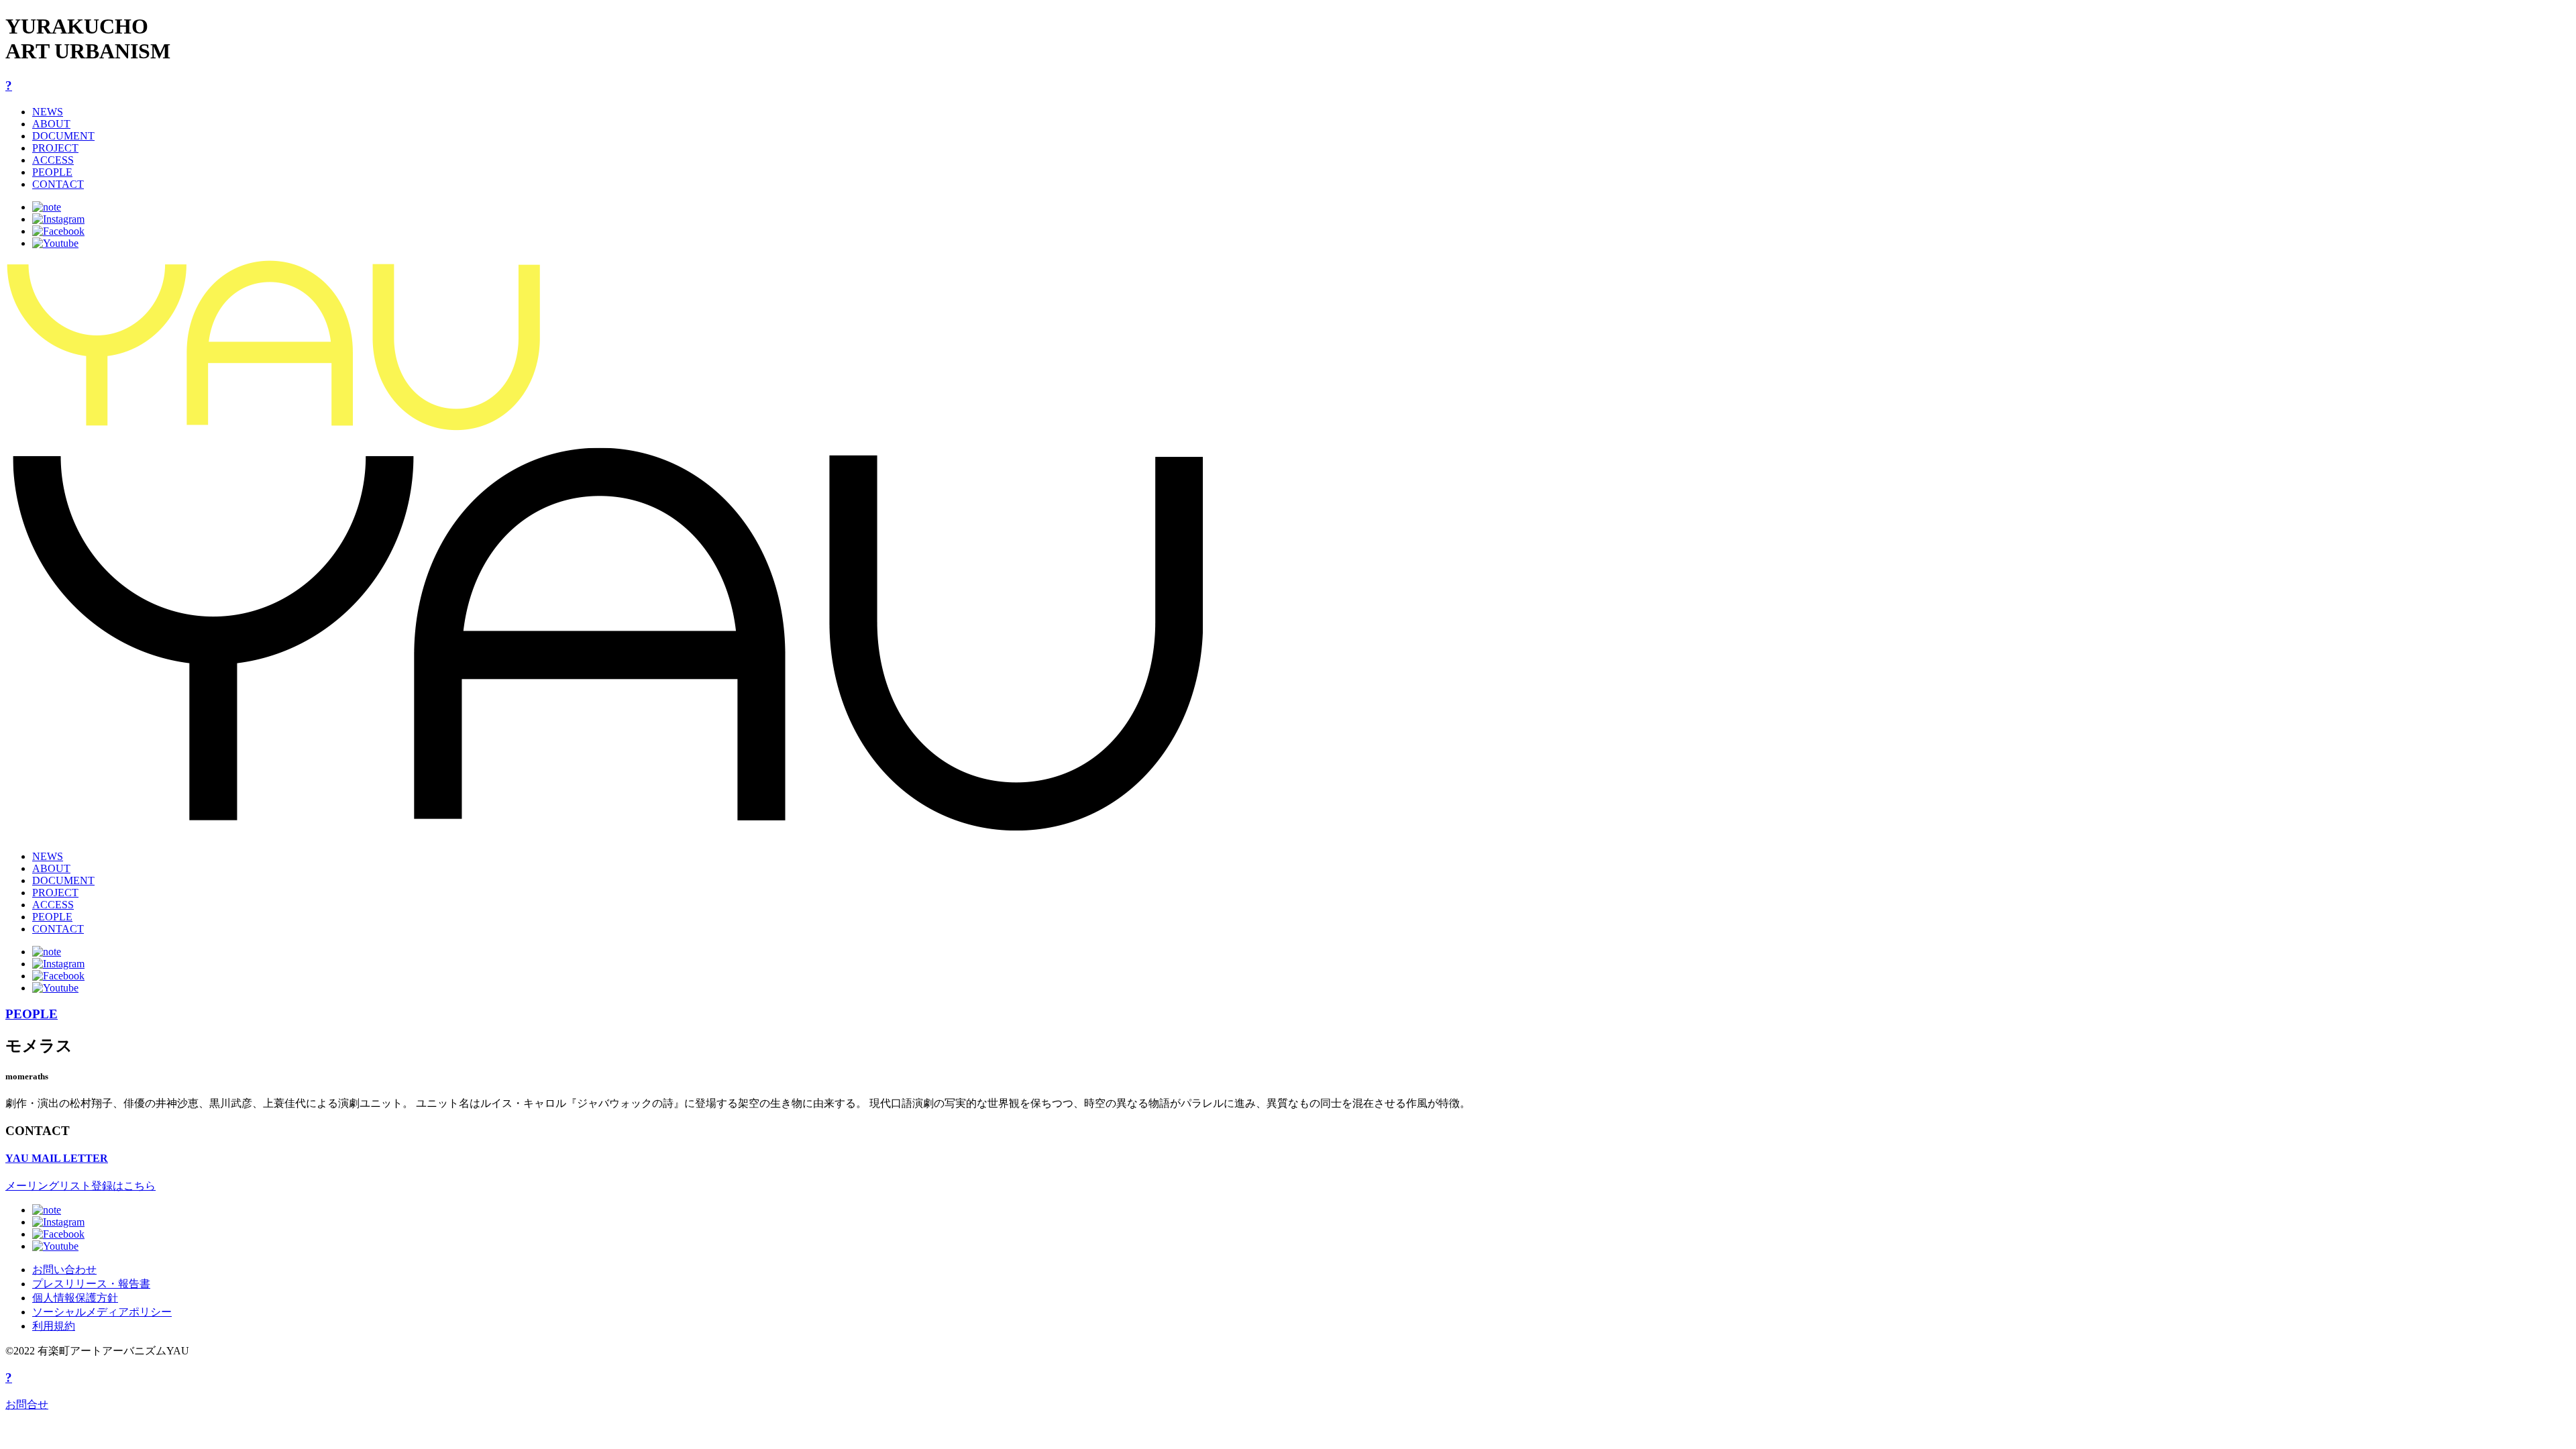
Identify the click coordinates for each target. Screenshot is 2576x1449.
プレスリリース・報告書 (91, 1284)
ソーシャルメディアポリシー (102, 1312)
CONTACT (58, 184)
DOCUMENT (63, 136)
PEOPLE (52, 172)
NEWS (48, 112)
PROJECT (55, 148)
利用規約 (54, 1326)
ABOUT (51, 124)
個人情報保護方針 (75, 1298)
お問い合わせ (64, 1270)
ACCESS (53, 160)
